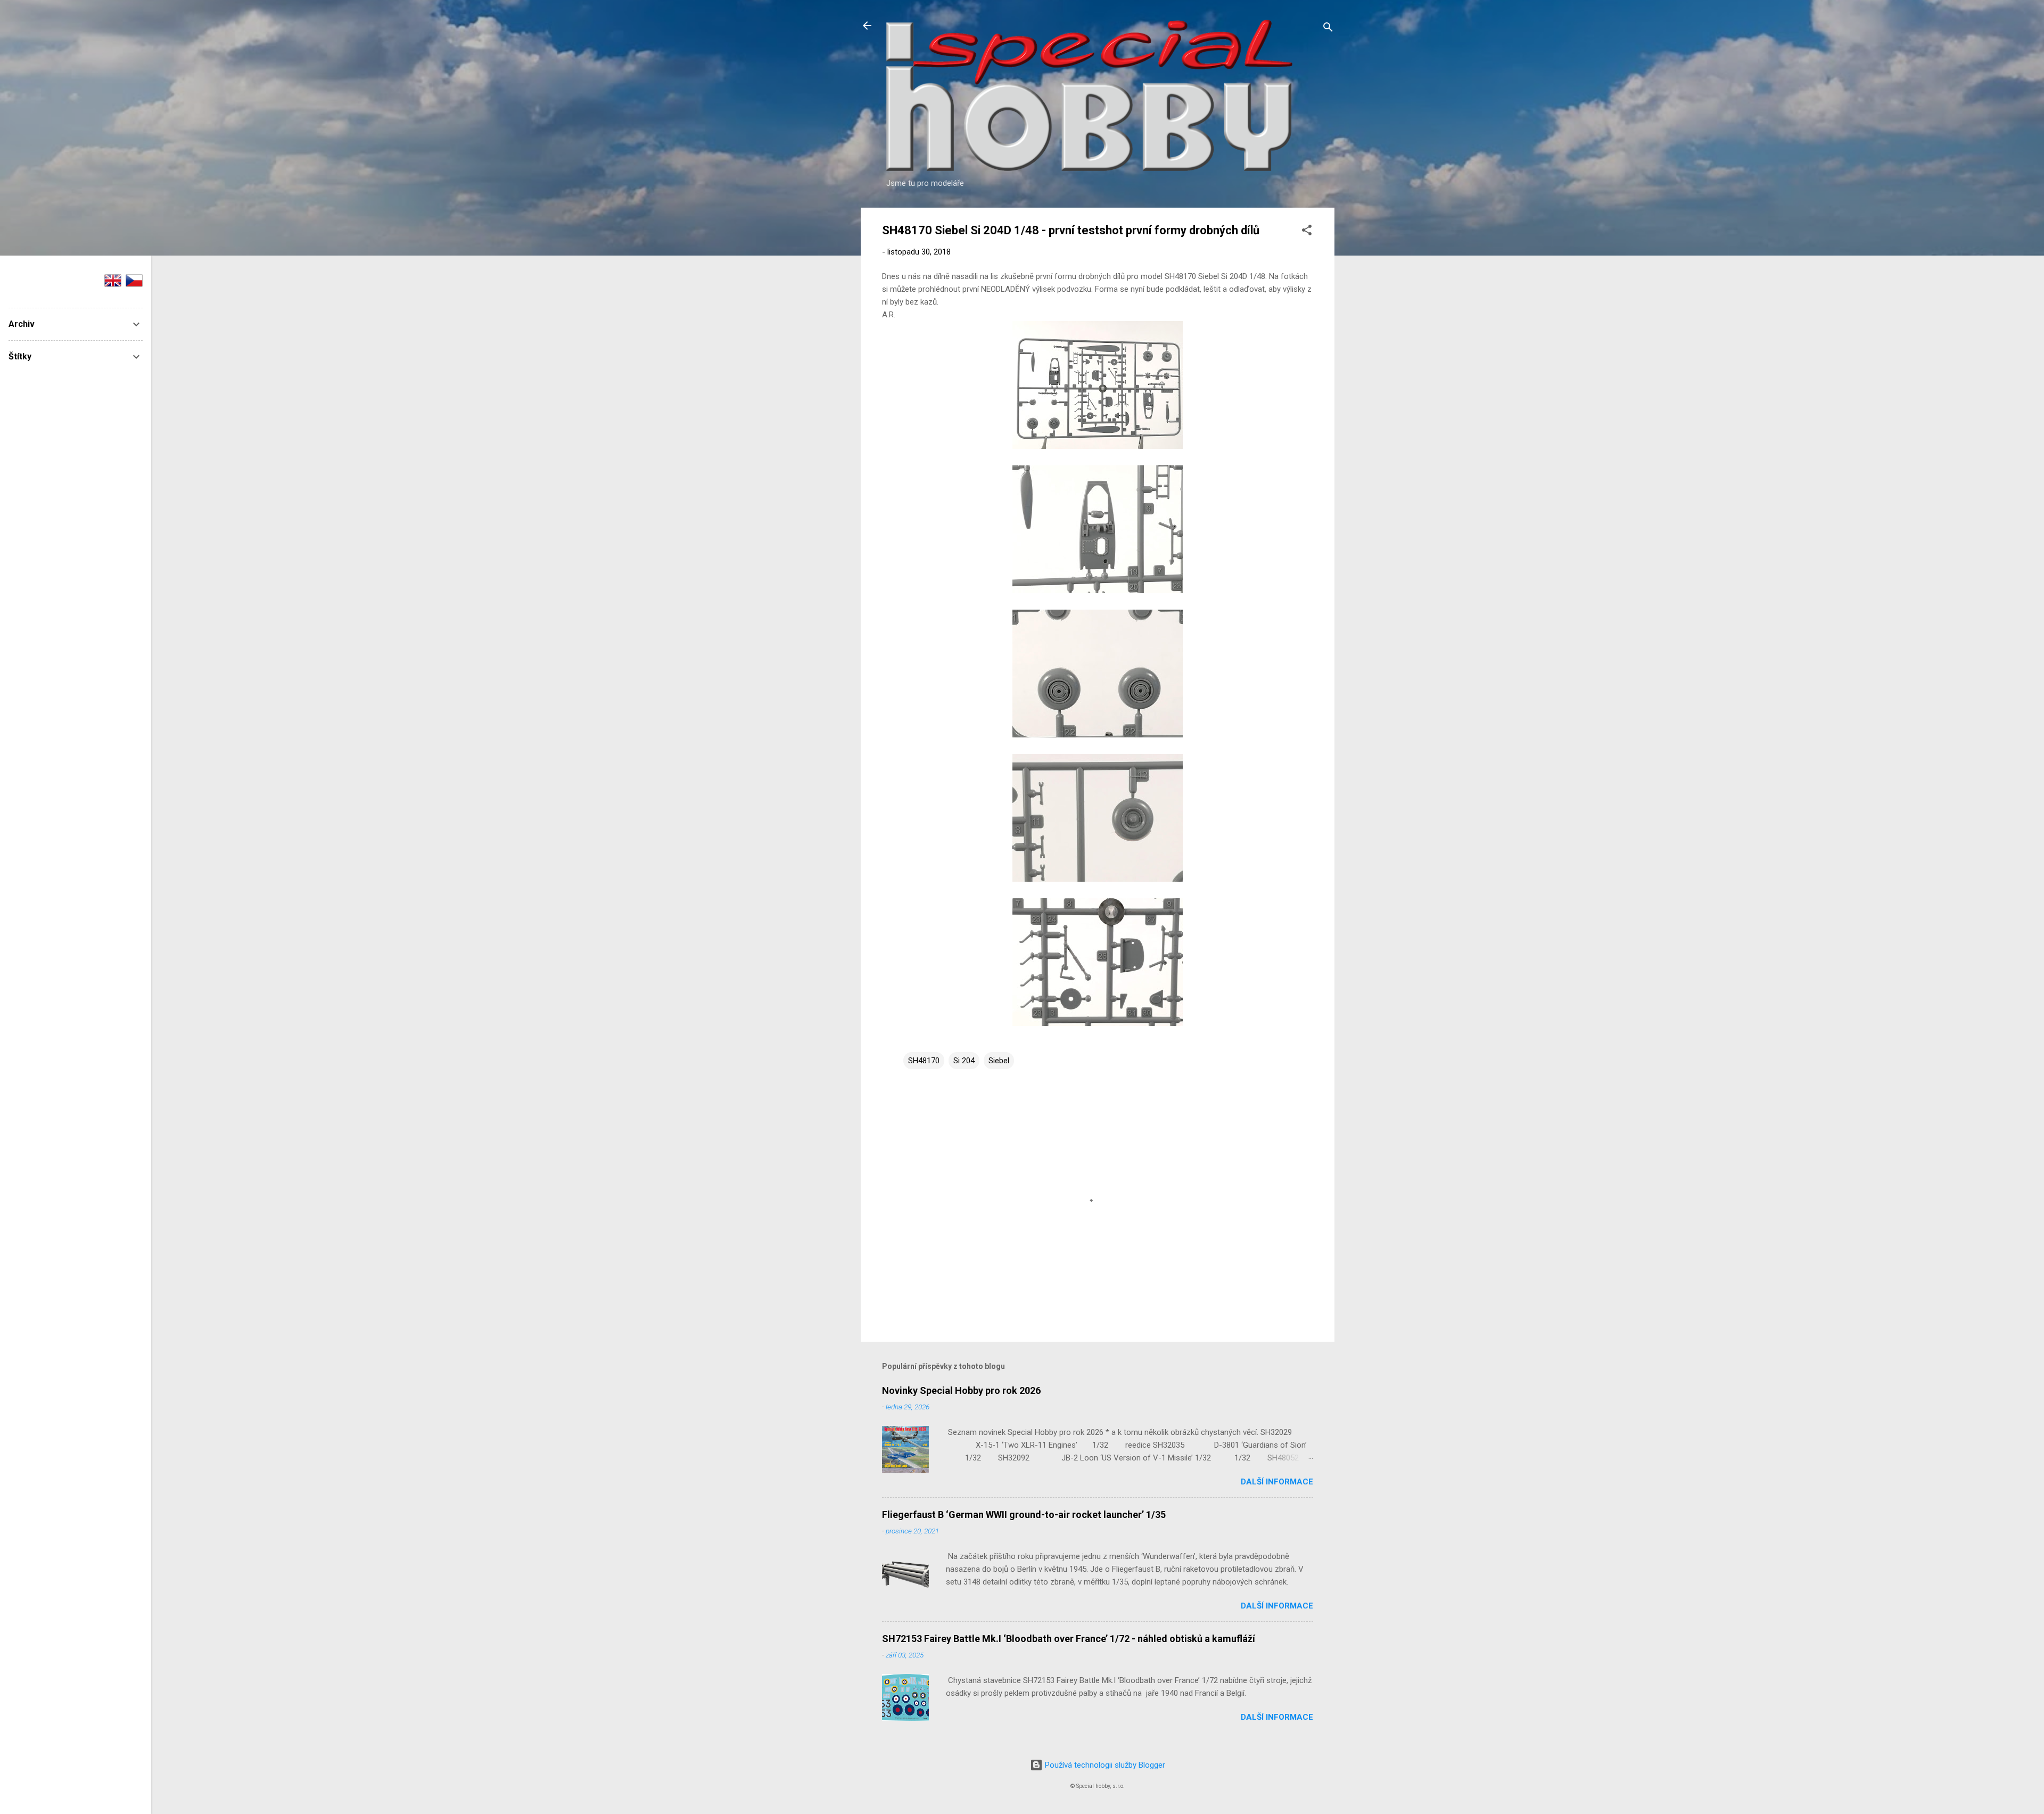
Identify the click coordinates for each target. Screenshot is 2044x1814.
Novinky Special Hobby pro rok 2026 (961, 1390)
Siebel (999, 1061)
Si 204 (964, 1061)
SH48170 (924, 1061)
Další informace (1277, 1482)
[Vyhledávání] (1328, 29)
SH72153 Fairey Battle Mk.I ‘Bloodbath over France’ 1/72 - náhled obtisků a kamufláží (1069, 1639)
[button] (1307, 232)
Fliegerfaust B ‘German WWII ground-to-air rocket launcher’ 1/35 (1024, 1515)
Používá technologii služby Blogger (1104, 1765)
